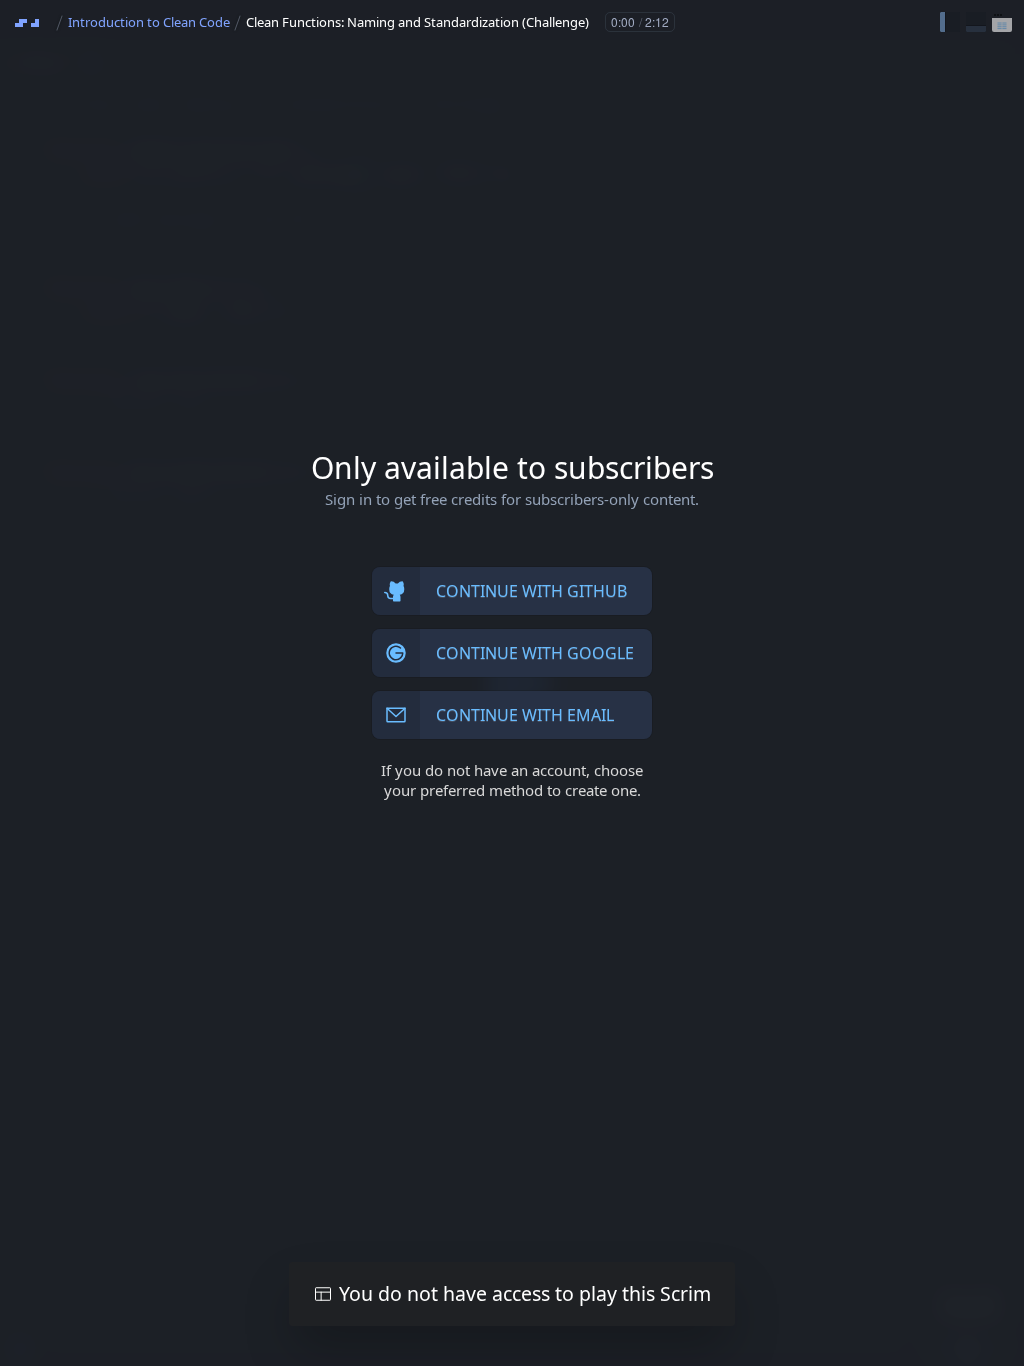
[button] (950, 22)
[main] (512, 683)
